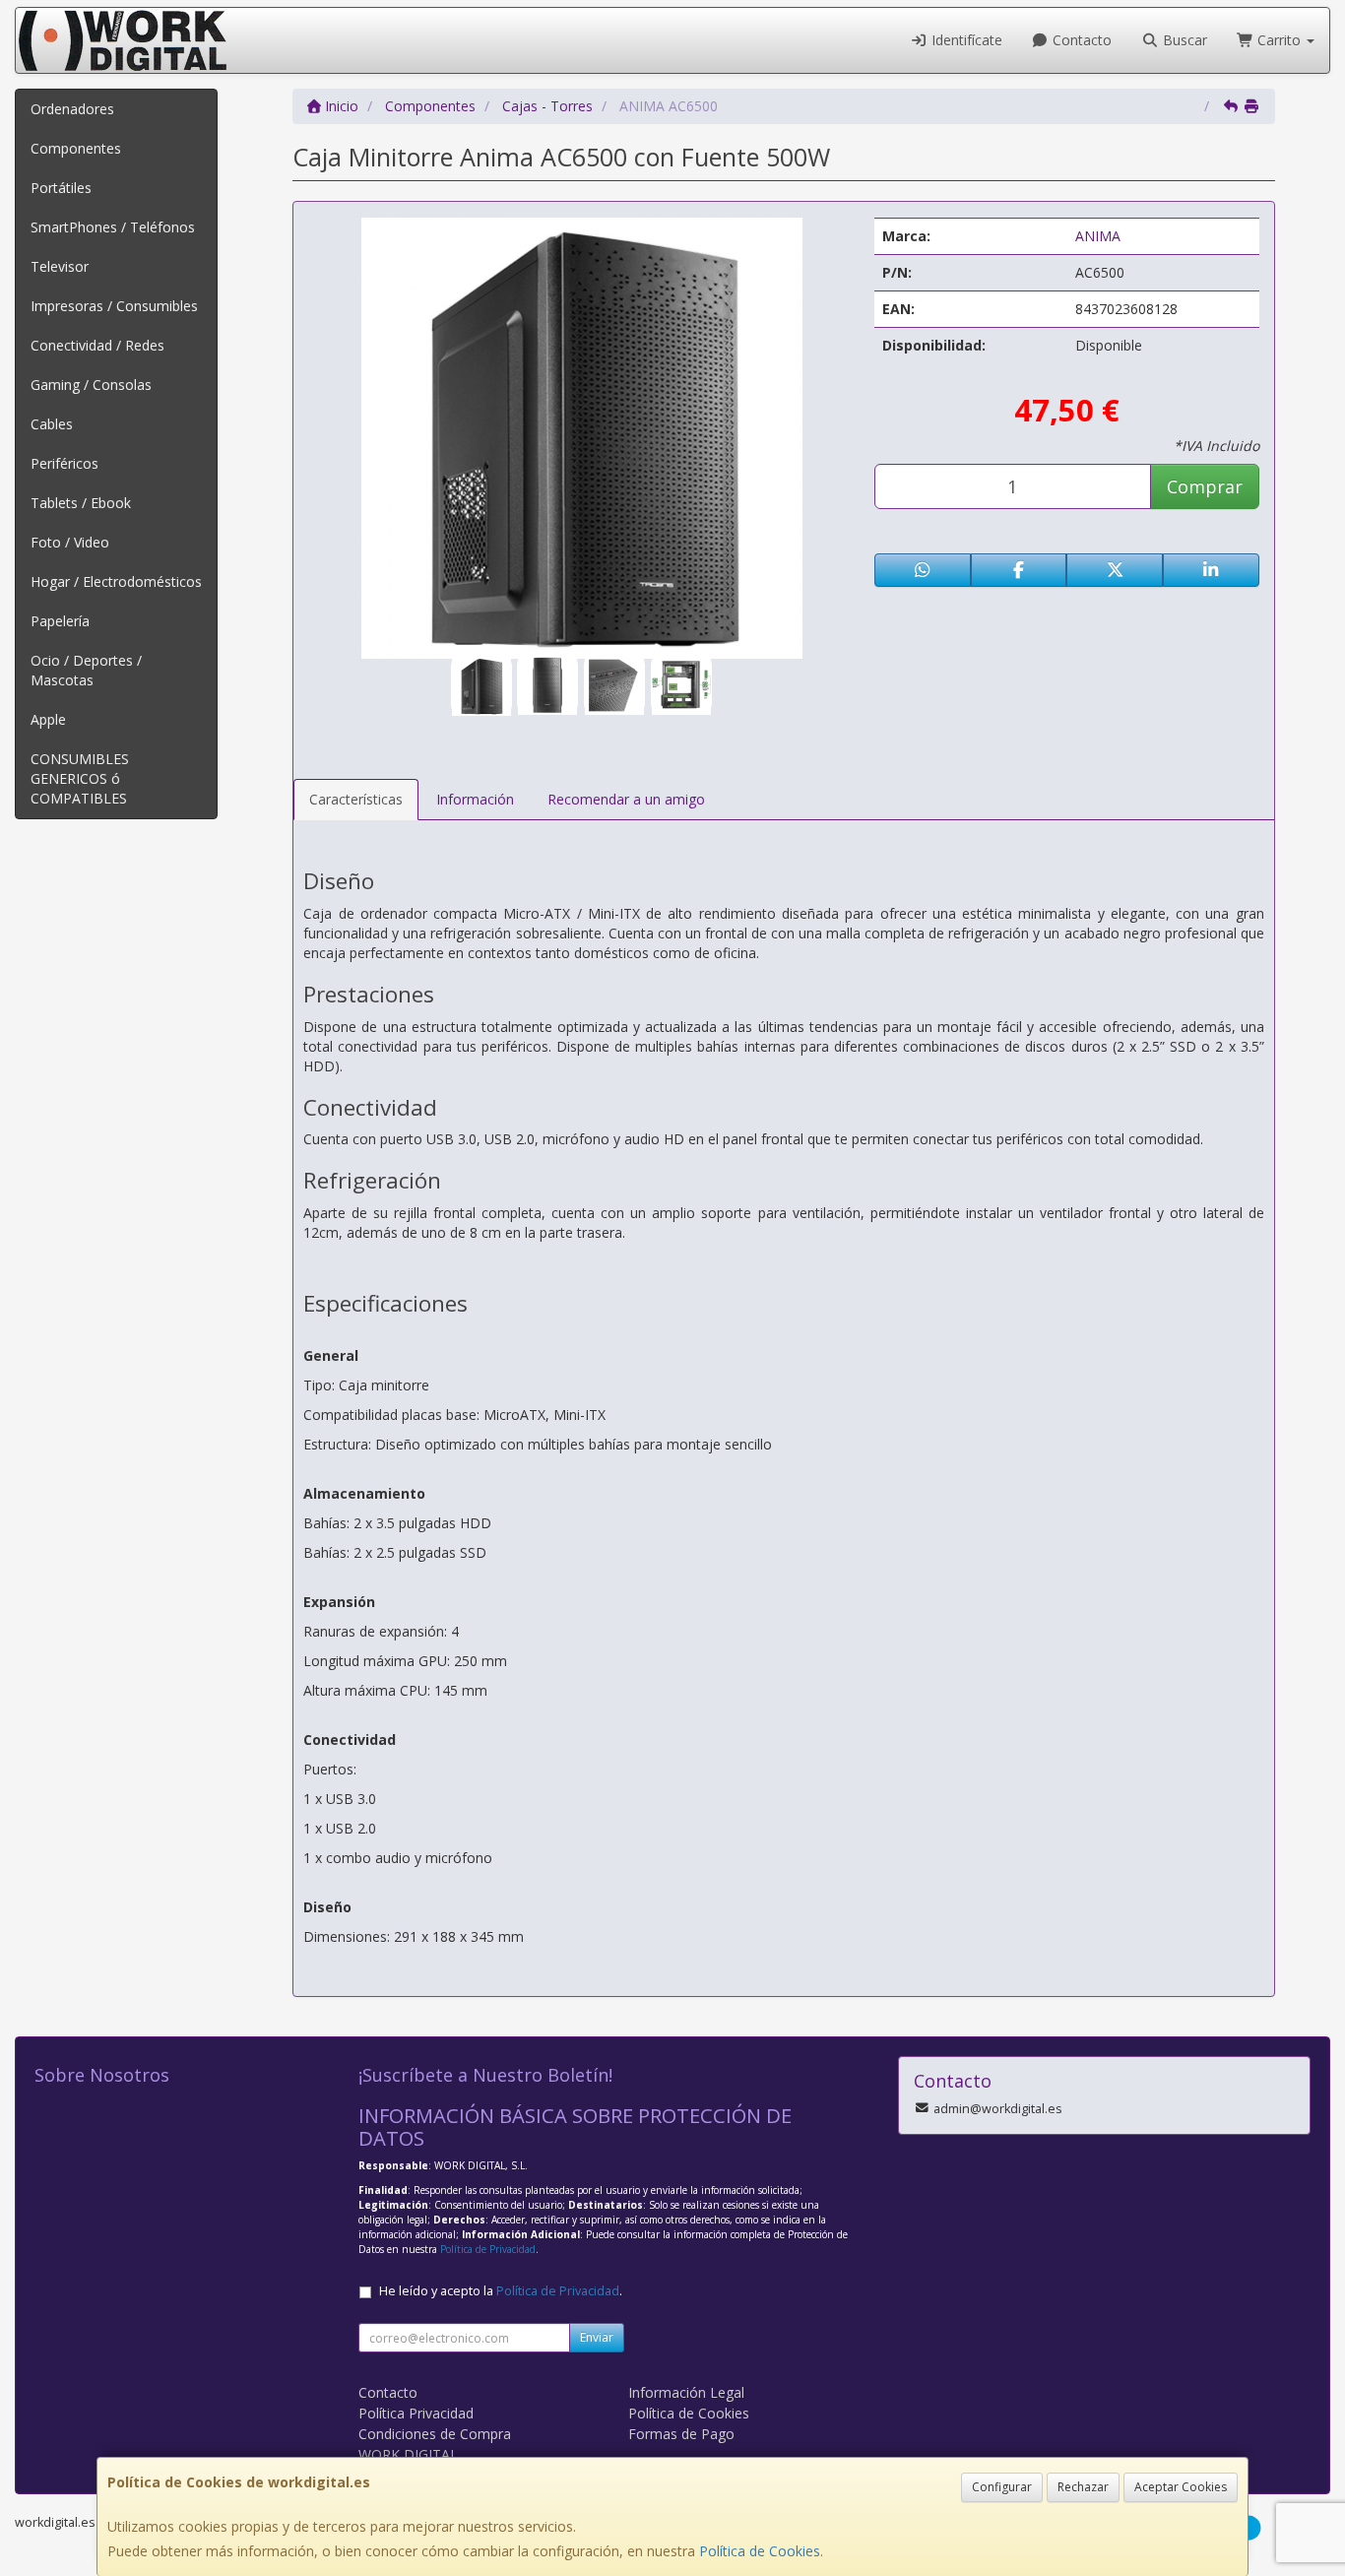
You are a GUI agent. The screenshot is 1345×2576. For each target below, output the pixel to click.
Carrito (1279, 40)
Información (475, 799)
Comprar (1205, 486)
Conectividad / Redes (97, 345)
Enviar (597, 2337)
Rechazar (1083, 2487)
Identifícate (965, 40)
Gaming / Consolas (91, 385)
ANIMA (1098, 236)
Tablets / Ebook (81, 503)
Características (356, 799)
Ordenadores (72, 109)
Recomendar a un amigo (626, 799)
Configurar (1002, 2487)
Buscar (1183, 40)
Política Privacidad (416, 2413)
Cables (52, 424)
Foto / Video (70, 542)
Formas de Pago (681, 2434)
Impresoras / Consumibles (114, 306)
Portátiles (61, 188)
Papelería (60, 621)
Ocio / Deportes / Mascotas (86, 670)
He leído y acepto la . (501, 2291)
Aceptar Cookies (1181, 2487)
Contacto (1080, 40)
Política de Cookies (760, 2551)
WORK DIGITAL (408, 2454)
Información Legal (686, 2392)
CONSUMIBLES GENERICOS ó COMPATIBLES (80, 778)
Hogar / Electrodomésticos (116, 581)
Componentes (76, 148)
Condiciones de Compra (435, 2434)
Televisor (60, 266)
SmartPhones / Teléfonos (113, 227)
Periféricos (64, 463)
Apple (48, 719)
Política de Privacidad (488, 2249)
